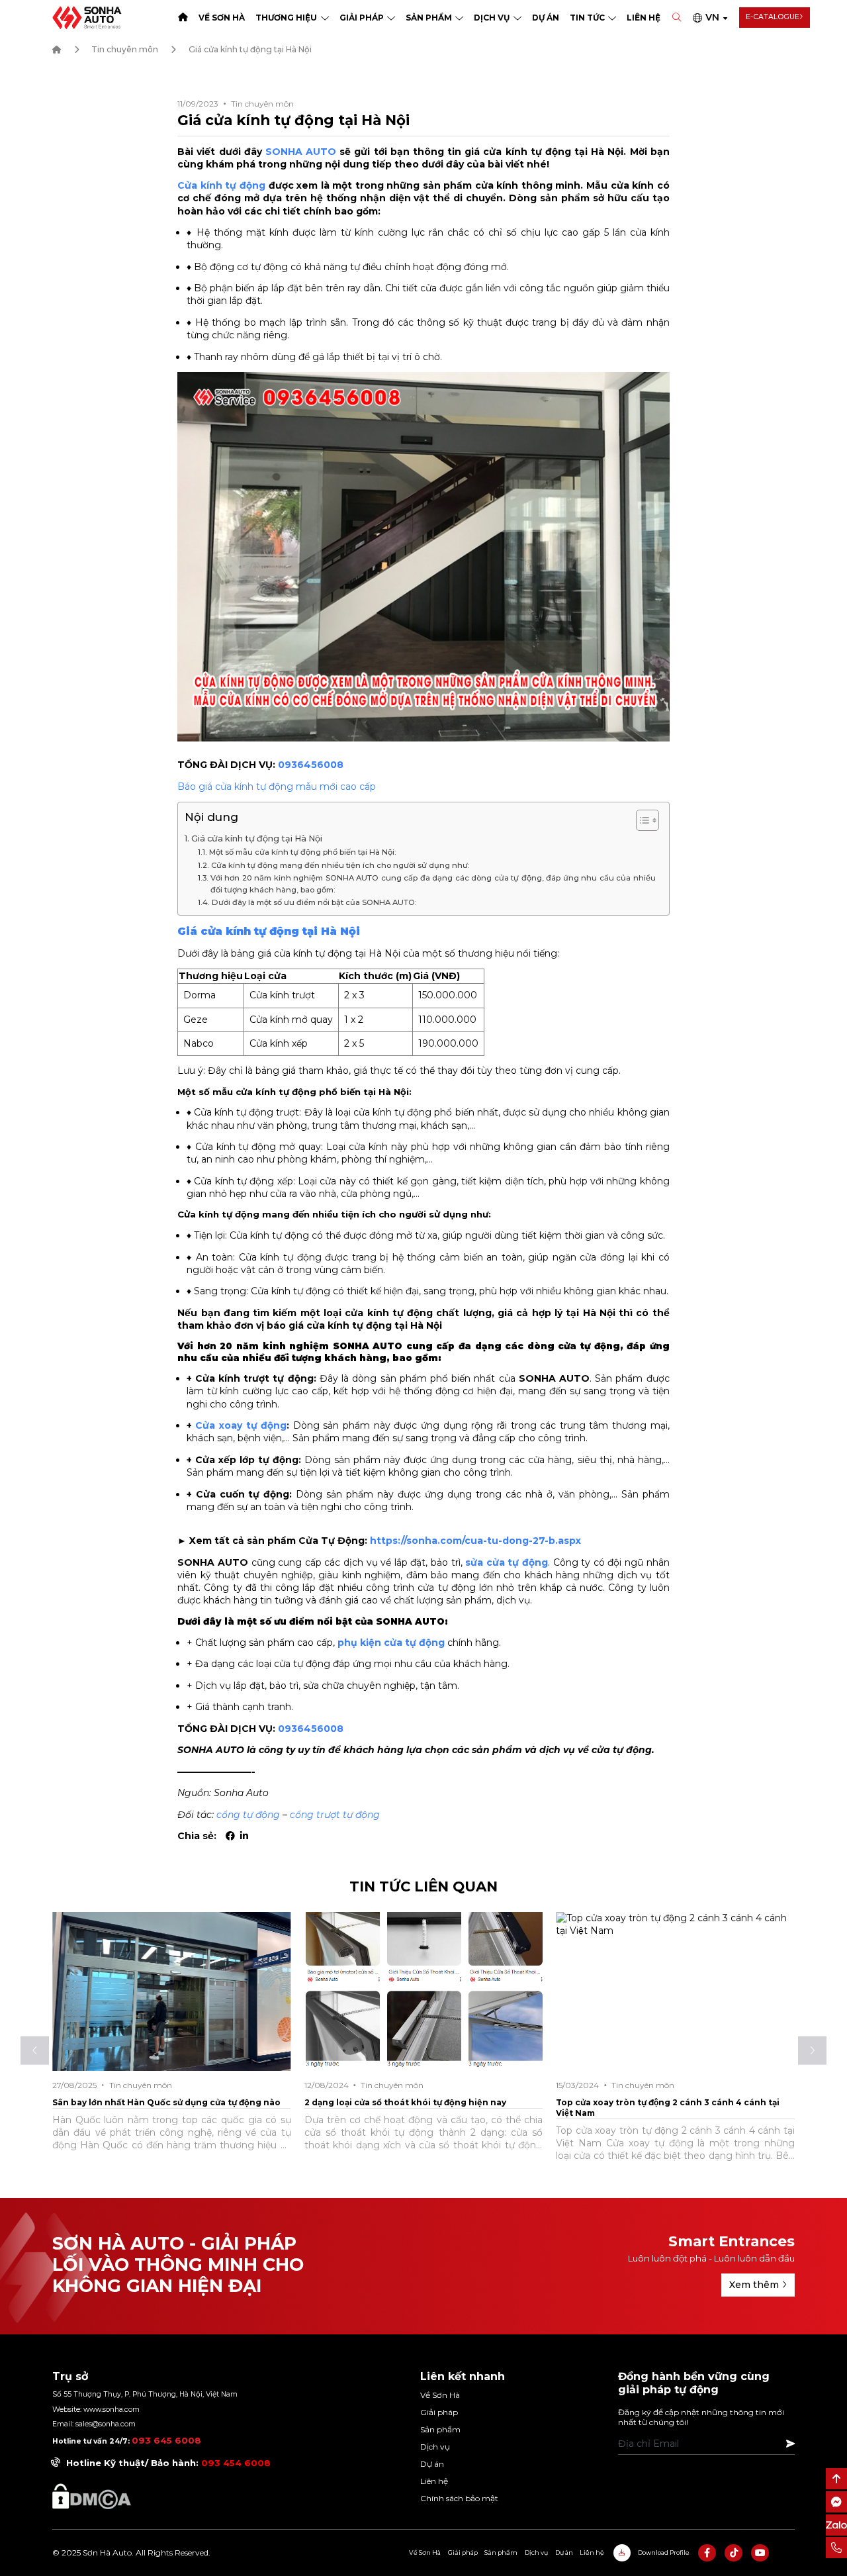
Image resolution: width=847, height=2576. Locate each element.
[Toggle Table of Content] (641, 820)
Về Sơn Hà (222, 18)
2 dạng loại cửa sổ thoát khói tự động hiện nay (405, 2102)
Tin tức (587, 18)
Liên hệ (644, 18)
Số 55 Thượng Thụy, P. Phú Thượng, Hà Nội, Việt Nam (145, 2394)
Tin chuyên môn (125, 49)
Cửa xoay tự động (241, 1425)
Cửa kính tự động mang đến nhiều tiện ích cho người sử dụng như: (340, 865)
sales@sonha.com (106, 2424)
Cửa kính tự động (221, 185)
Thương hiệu (286, 18)
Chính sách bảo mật (459, 2498)
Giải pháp (362, 18)
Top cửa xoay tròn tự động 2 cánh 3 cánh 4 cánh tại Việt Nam (668, 2108)
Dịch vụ (492, 18)
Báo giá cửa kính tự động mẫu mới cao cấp (277, 787)
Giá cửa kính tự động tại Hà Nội (257, 838)
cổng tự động (248, 1815)
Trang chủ (183, 18)
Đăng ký (790, 2444)
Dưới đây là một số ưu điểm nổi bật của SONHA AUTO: (314, 902)
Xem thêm (754, 2285)
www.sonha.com (111, 2409)
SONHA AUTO (301, 152)
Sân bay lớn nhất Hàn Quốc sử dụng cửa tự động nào (166, 2102)
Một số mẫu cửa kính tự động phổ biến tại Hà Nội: (302, 852)
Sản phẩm (429, 18)
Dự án (546, 18)
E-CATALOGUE (773, 17)
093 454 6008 (236, 2463)
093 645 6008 (166, 2440)
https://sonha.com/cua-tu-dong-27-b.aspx (475, 1541)
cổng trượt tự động (335, 1815)
